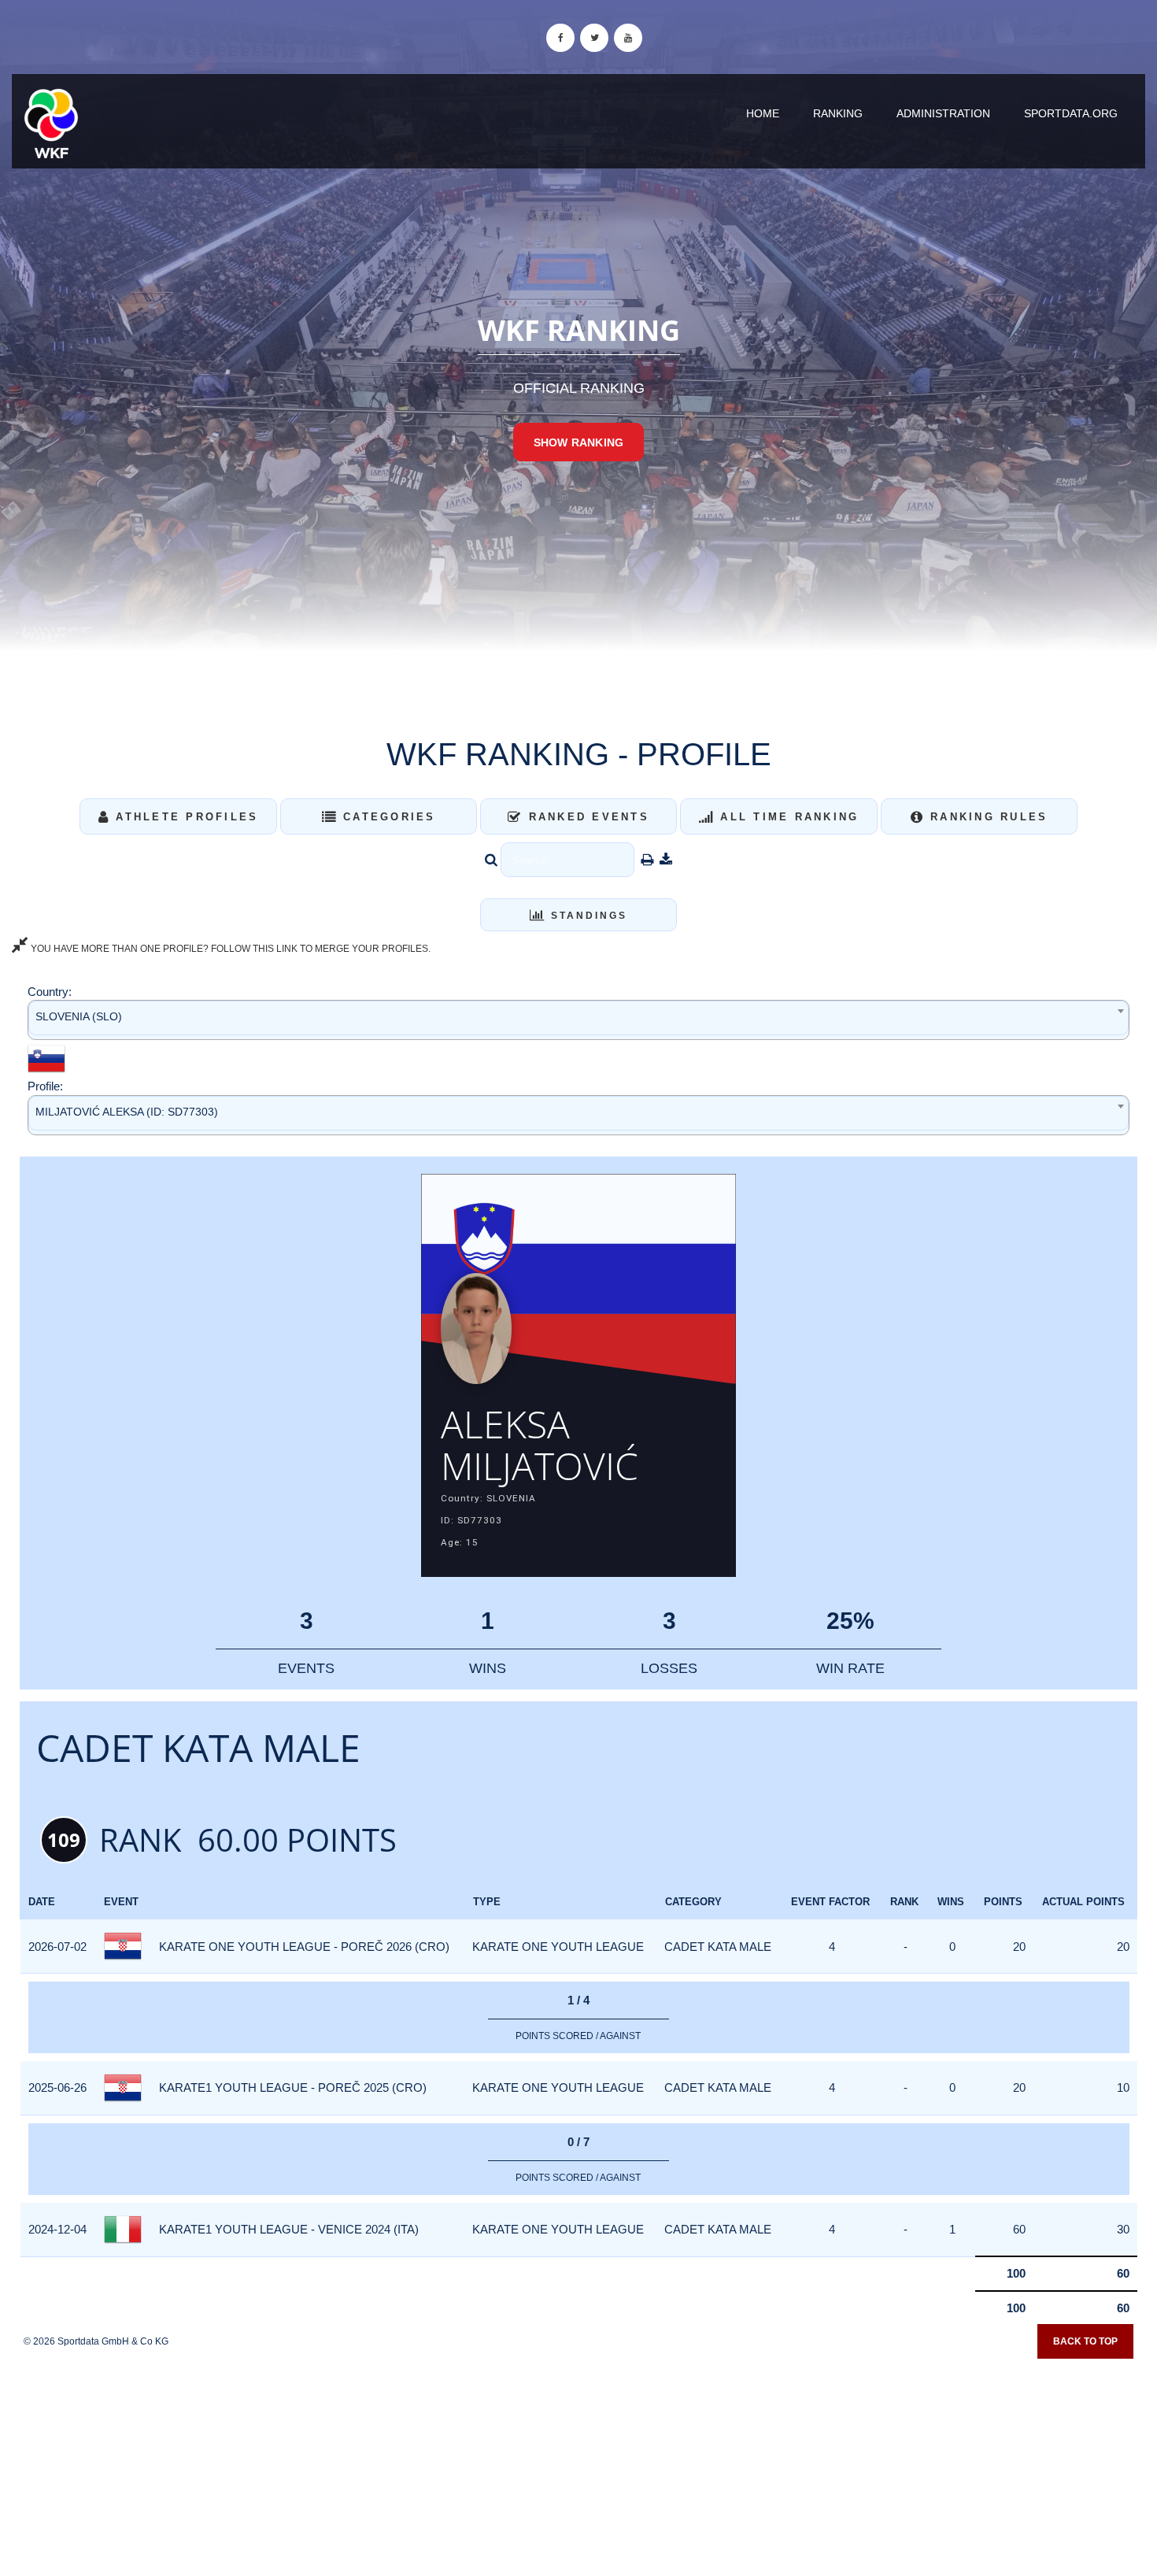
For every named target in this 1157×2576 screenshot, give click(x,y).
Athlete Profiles (184, 817)
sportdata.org (1071, 113)
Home (763, 113)
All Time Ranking (787, 817)
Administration (943, 113)
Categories (387, 817)
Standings (587, 916)
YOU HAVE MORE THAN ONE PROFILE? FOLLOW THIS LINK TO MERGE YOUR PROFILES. (229, 949)
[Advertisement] (578, 2462)
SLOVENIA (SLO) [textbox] (79, 1016)
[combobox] (578, 1020)
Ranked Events (586, 817)
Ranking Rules (987, 817)
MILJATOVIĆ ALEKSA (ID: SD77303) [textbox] (127, 1112)
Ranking (838, 113)
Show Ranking (578, 442)
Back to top (1085, 2341)
